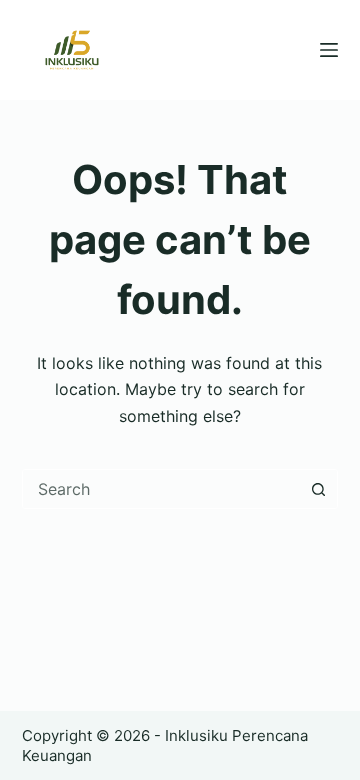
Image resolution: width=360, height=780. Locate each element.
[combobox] (161, 489)
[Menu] (329, 50)
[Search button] (318, 489)
